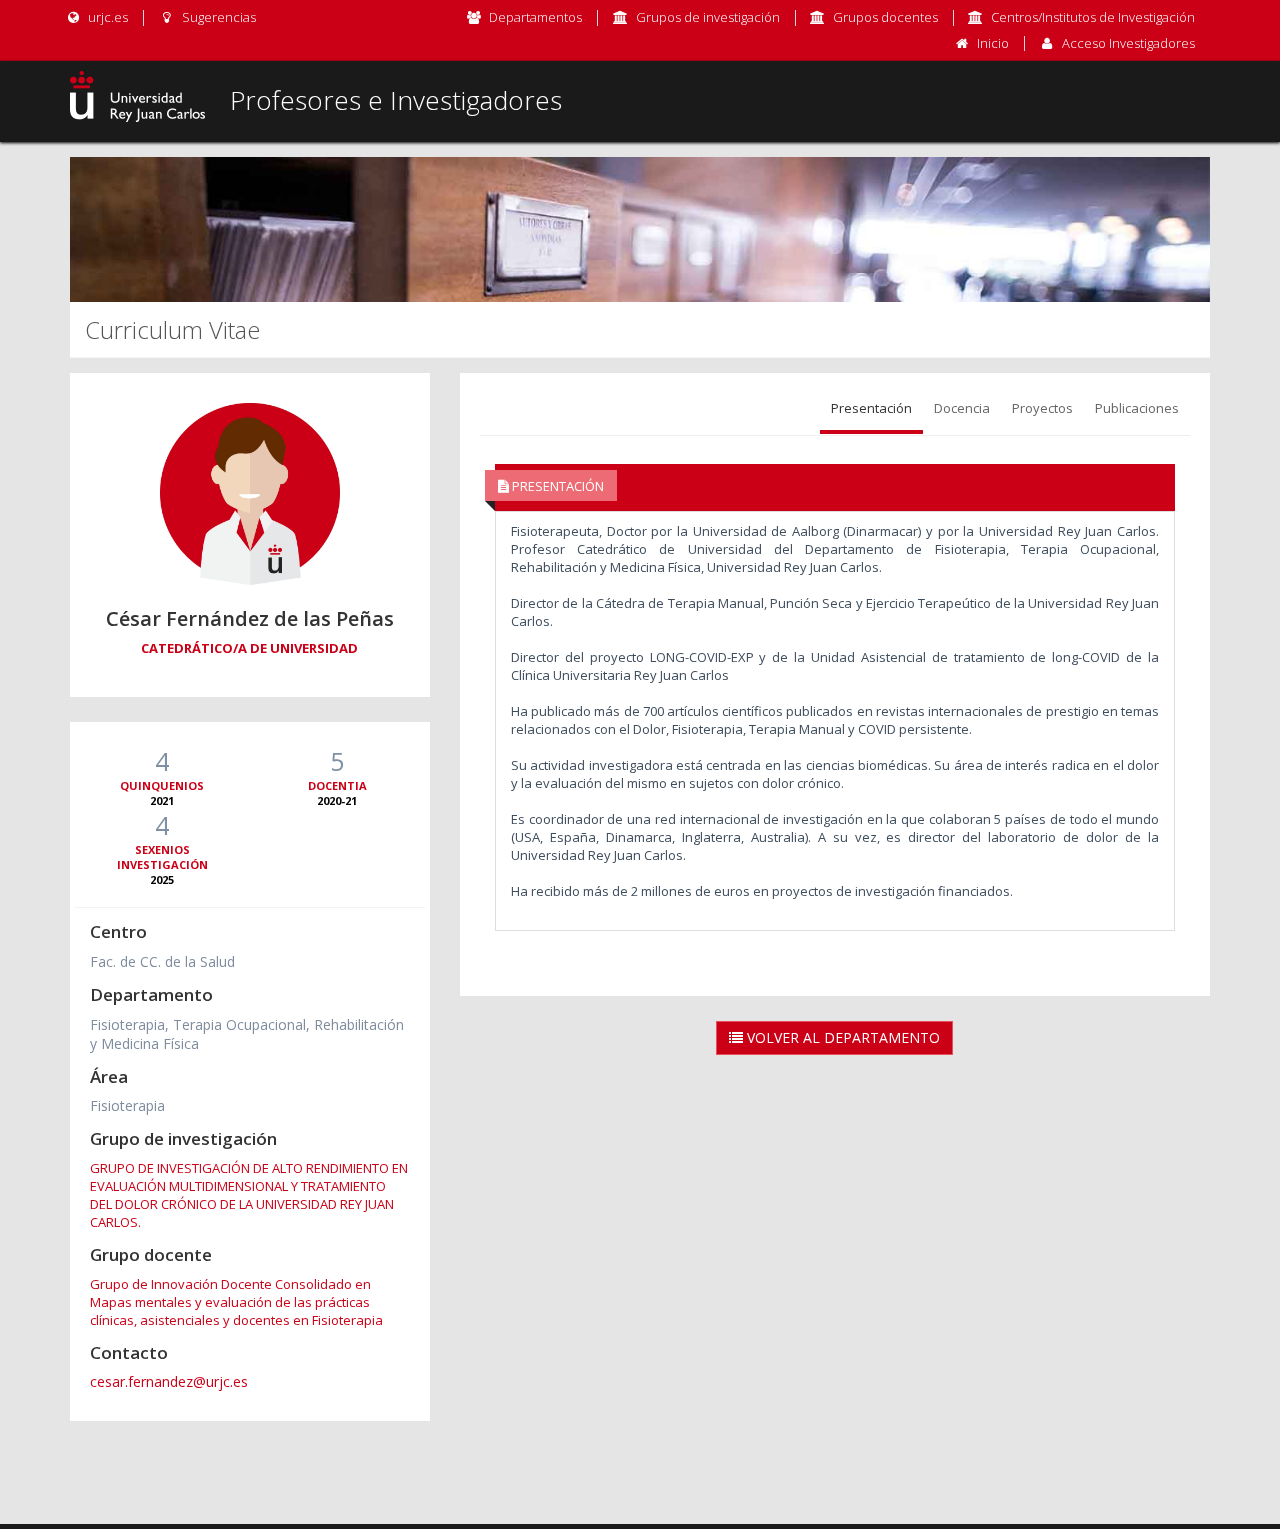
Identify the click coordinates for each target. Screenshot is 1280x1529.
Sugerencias (217, 17)
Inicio (993, 43)
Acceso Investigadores (1128, 43)
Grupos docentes (885, 17)
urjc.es (106, 17)
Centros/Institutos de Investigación (1093, 17)
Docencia (962, 408)
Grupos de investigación (708, 17)
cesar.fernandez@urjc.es (169, 1381)
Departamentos (535, 17)
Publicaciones (1137, 408)
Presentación (871, 408)
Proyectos (1042, 408)
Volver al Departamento (841, 1037)
